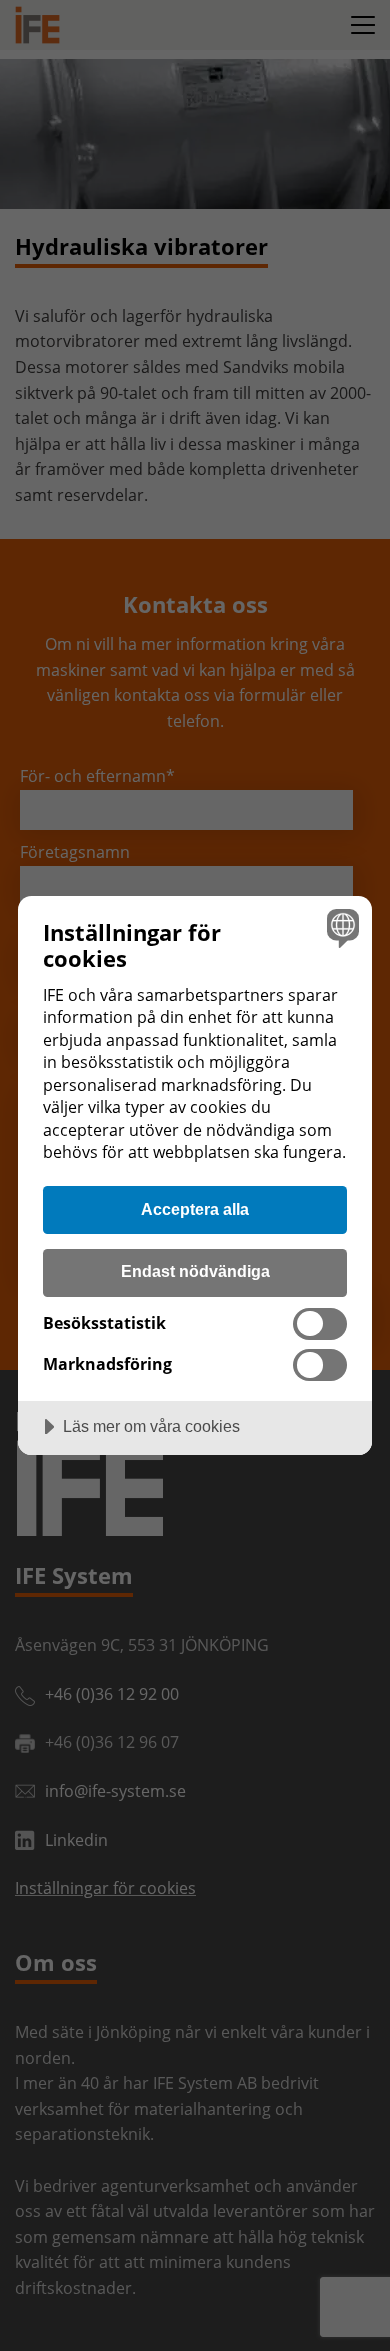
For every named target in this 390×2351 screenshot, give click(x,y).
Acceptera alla (195, 1209)
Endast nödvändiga (195, 1271)
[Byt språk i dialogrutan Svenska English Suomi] (340, 927)
